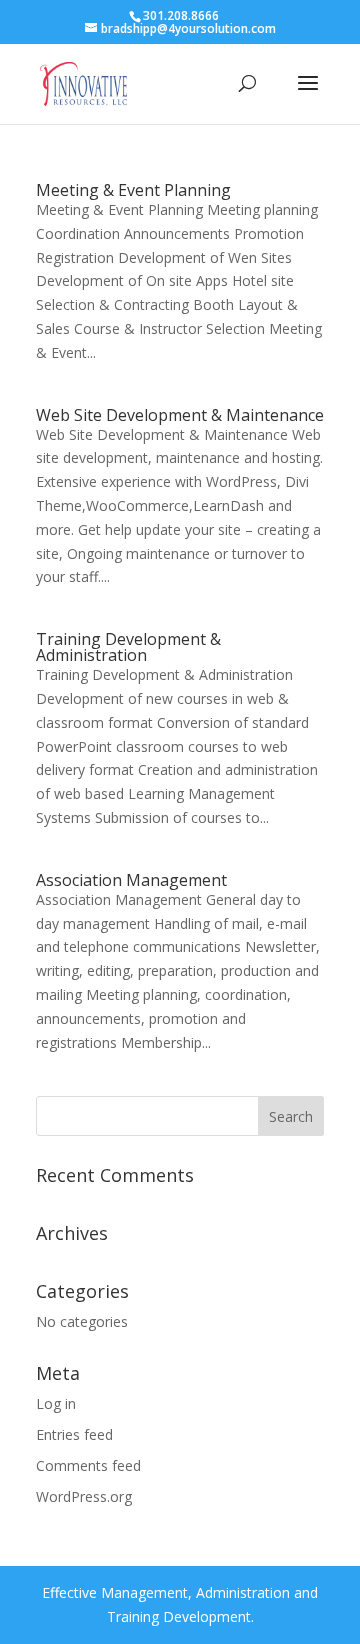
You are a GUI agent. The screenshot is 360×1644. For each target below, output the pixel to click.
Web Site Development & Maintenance (180, 415)
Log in (56, 1403)
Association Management (131, 880)
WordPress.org (84, 1496)
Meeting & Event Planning (133, 190)
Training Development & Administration (128, 647)
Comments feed (88, 1465)
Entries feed (74, 1434)
